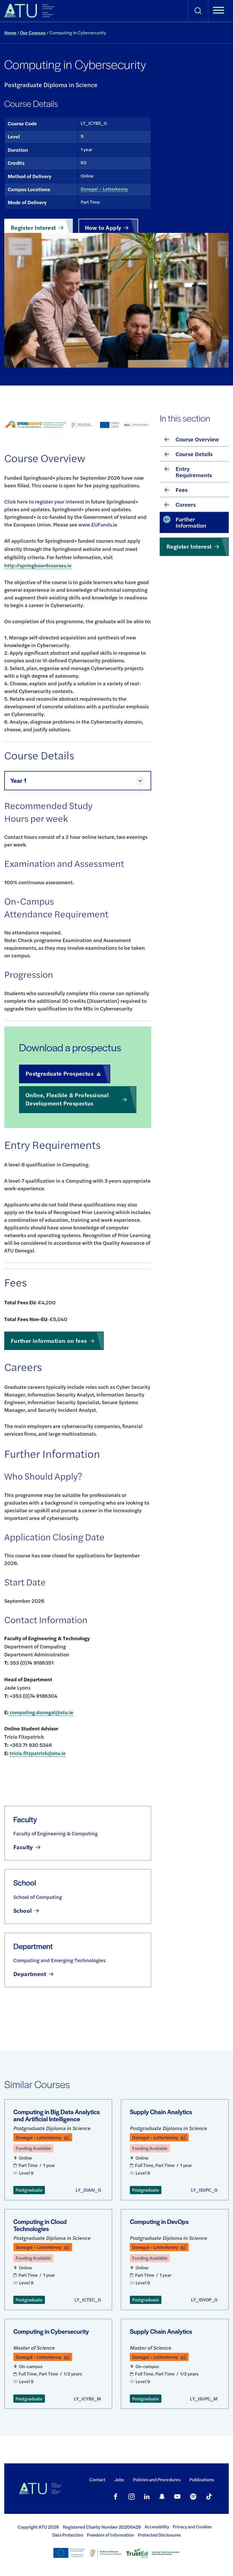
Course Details (194, 454)
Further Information (191, 522)
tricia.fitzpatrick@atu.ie (38, 1753)
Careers (186, 504)
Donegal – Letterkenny (104, 189)
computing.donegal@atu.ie (41, 1712)
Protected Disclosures (159, 2535)
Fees (182, 489)
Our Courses (33, 32)
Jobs (119, 2479)
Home (10, 32)
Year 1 (18, 781)
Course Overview (197, 439)
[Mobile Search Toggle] (198, 11)
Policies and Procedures (157, 2479)
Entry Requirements (194, 472)
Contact (97, 2479)
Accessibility (157, 2527)
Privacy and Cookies (192, 2527)
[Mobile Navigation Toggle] (219, 11)
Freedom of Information (111, 2535)
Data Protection (68, 2535)
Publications (202, 2479)
